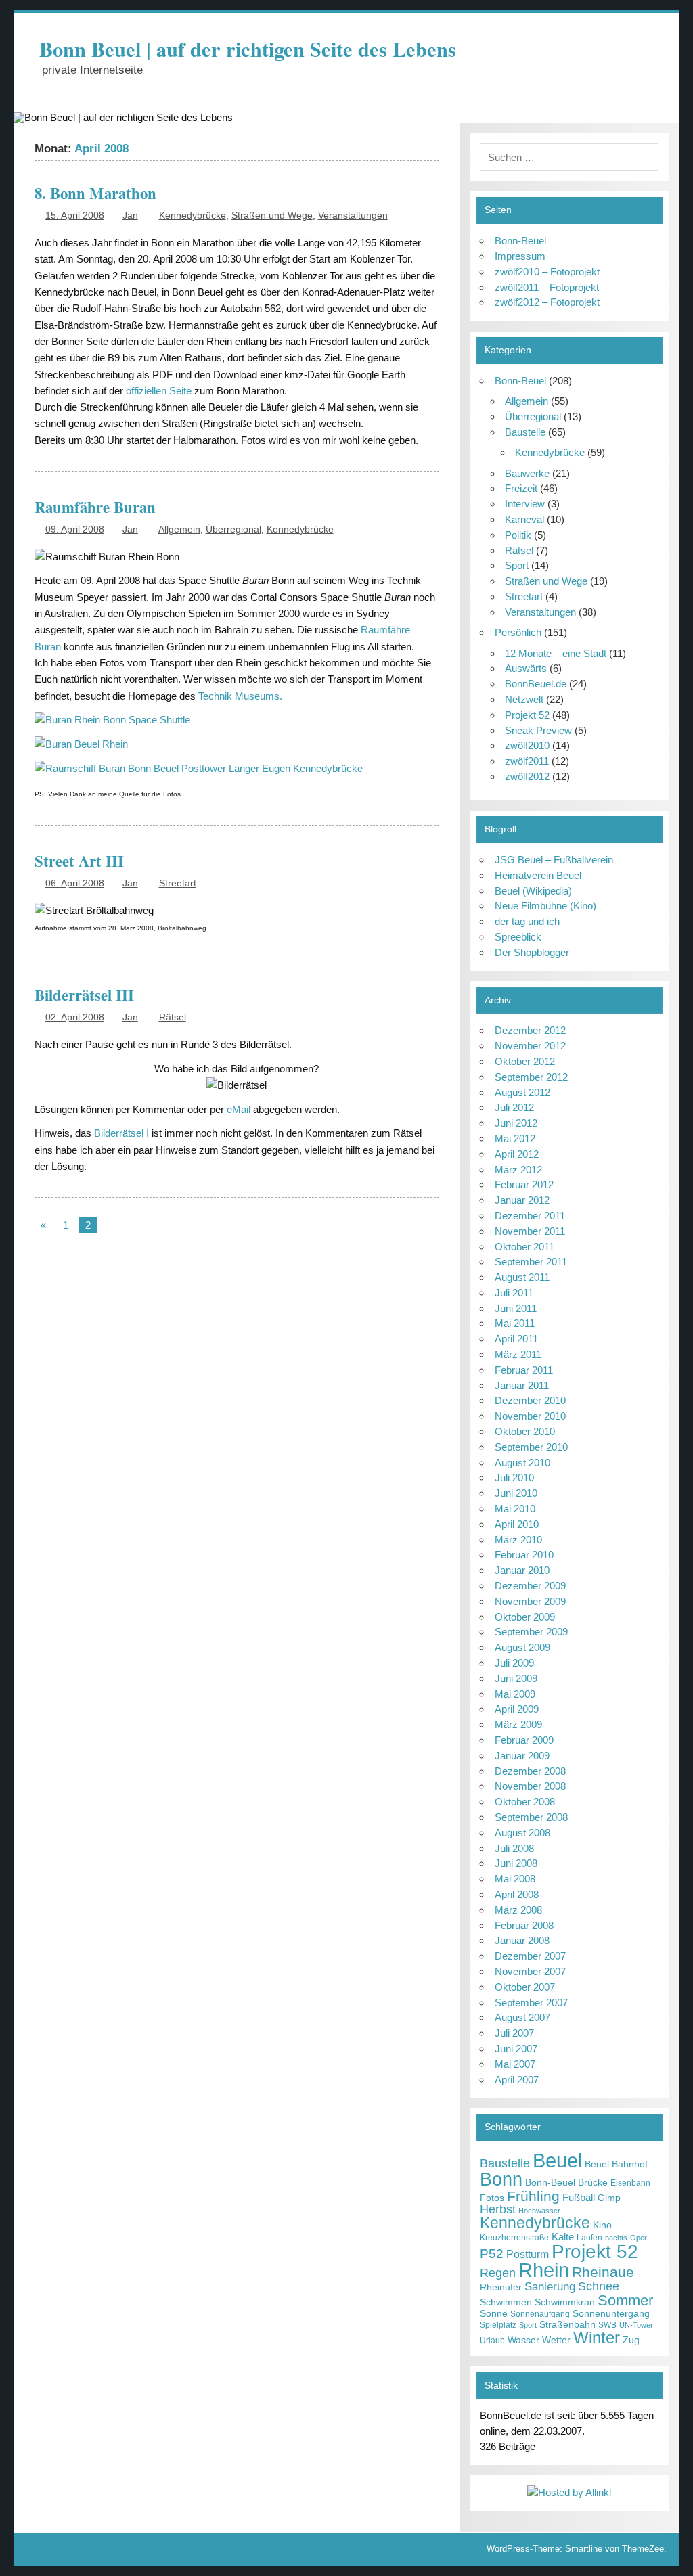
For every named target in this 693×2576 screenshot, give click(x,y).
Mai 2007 (515, 2064)
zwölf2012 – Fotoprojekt (547, 302)
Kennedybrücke (193, 216)
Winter (597, 2337)
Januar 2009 (522, 1756)
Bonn (501, 2179)
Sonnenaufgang (540, 2314)
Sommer (625, 2300)
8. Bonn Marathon (95, 193)
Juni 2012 (516, 1123)
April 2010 (517, 1524)
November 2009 (530, 1601)
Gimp (609, 2198)
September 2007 (531, 2003)
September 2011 (531, 1262)
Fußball (579, 2197)
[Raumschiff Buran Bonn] (112, 720)
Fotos (492, 2198)
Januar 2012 (522, 1200)
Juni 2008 (516, 1863)
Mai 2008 (515, 1879)
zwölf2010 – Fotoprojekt (547, 272)
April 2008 (517, 1894)
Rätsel (173, 1017)
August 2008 (522, 1833)
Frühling (533, 2196)
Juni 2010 (516, 1493)
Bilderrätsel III (84, 995)
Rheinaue (603, 2272)
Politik (518, 535)
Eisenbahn (630, 2183)
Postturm (528, 2254)
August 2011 (522, 1277)
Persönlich (518, 632)
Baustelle (525, 432)
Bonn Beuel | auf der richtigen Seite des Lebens (248, 49)
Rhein (544, 2270)
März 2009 (518, 1724)
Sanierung (550, 2287)
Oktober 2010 (525, 1431)
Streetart (178, 883)
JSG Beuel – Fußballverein (554, 860)
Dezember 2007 (530, 1956)
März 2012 (518, 1170)
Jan (130, 216)
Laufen (589, 2238)
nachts (616, 2238)
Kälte (563, 2237)
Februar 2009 (524, 1740)
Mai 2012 (515, 1138)
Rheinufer (501, 2287)
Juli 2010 (514, 1477)
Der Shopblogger (532, 952)
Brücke (593, 2183)
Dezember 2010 (530, 1400)
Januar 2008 (522, 1940)
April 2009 (517, 1709)
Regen (498, 2273)
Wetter (556, 2340)
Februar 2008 (524, 1925)
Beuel (557, 2160)
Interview (525, 504)
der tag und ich (527, 921)
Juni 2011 (516, 1308)
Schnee (599, 2286)
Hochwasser (539, 2211)
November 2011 (530, 1231)
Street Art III (79, 861)
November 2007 (530, 1971)
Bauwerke (527, 473)
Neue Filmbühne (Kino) (545, 906)
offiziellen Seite (159, 391)
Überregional (233, 529)
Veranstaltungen (353, 216)
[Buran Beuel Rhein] (81, 744)
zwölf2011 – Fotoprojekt (547, 287)
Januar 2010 (522, 1570)
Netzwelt (524, 699)
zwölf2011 (527, 761)
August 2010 (522, 1463)
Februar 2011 (524, 1370)
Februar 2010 (524, 1555)
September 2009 (531, 1632)
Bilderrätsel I (121, 1133)
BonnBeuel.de (536, 684)
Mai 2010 (515, 1509)
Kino (602, 2225)
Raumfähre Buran (95, 507)
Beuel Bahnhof (616, 2164)
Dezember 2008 (530, 1771)
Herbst (498, 2209)
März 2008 (518, 1910)
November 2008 (530, 1786)
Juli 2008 (514, 1848)
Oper (639, 2238)
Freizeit (521, 488)
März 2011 (518, 1354)
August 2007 (522, 2017)
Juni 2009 (516, 1678)
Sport (517, 565)
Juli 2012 (514, 1107)
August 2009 (522, 1647)
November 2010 (530, 1416)
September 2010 (531, 1447)
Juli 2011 (514, 1293)
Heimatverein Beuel (538, 875)
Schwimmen (506, 2302)
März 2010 (518, 1540)
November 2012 (530, 1046)
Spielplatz (498, 2325)
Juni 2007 (516, 2049)
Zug (631, 2340)
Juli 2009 (514, 1663)
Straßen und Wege (272, 216)
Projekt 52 (527, 715)
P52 (492, 2254)
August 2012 (522, 1092)
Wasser (523, 2340)
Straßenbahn (567, 2325)
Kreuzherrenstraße (514, 2238)
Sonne (494, 2314)
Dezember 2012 (530, 1030)
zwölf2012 (527, 776)
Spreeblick (518, 937)
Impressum (520, 256)
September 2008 (531, 1817)
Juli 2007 (514, 2033)
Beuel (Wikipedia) (533, 891)
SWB (607, 2325)
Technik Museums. (240, 696)
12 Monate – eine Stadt (556, 653)
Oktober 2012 (525, 1061)
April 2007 (517, 2080)
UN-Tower (636, 2325)
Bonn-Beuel (520, 241)
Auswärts (526, 668)
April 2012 (517, 1154)
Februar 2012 (524, 1184)
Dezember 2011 (530, 1216)
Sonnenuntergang (611, 2314)
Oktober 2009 (525, 1617)
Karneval (524, 519)
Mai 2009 (515, 1694)
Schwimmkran (565, 2302)
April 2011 (516, 1339)
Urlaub (492, 2341)
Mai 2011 (515, 1323)
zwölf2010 (527, 745)
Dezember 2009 (530, 1586)
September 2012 (531, 1077)
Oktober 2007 (525, 1987)
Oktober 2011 (524, 1247)
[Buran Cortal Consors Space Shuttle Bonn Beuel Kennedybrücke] (199, 768)
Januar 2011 (522, 1385)
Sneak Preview (538, 730)
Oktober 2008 (525, 1802)
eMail (240, 1109)
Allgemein (179, 529)
